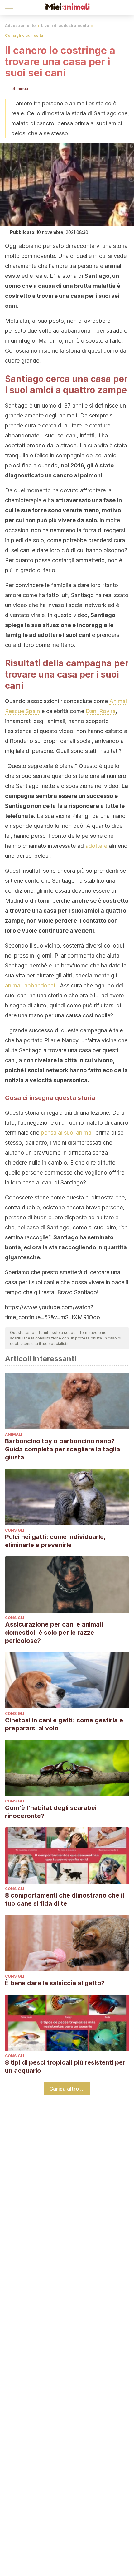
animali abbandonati (31, 985)
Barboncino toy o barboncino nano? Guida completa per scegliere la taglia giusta (62, 1449)
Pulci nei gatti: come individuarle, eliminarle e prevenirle (55, 1541)
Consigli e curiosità (24, 35)
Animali (14, 1434)
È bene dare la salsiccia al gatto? (55, 1983)
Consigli (15, 1530)
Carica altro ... (67, 2089)
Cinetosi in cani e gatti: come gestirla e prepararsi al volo (64, 1724)
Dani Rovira (101, 711)
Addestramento (20, 25)
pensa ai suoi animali (67, 1133)
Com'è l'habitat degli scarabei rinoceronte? (51, 1812)
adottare (96, 846)
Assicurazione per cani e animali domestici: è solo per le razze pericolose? (54, 1633)
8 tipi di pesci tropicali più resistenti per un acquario (65, 2067)
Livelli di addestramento (65, 25)
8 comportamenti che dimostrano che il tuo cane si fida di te (65, 1899)
